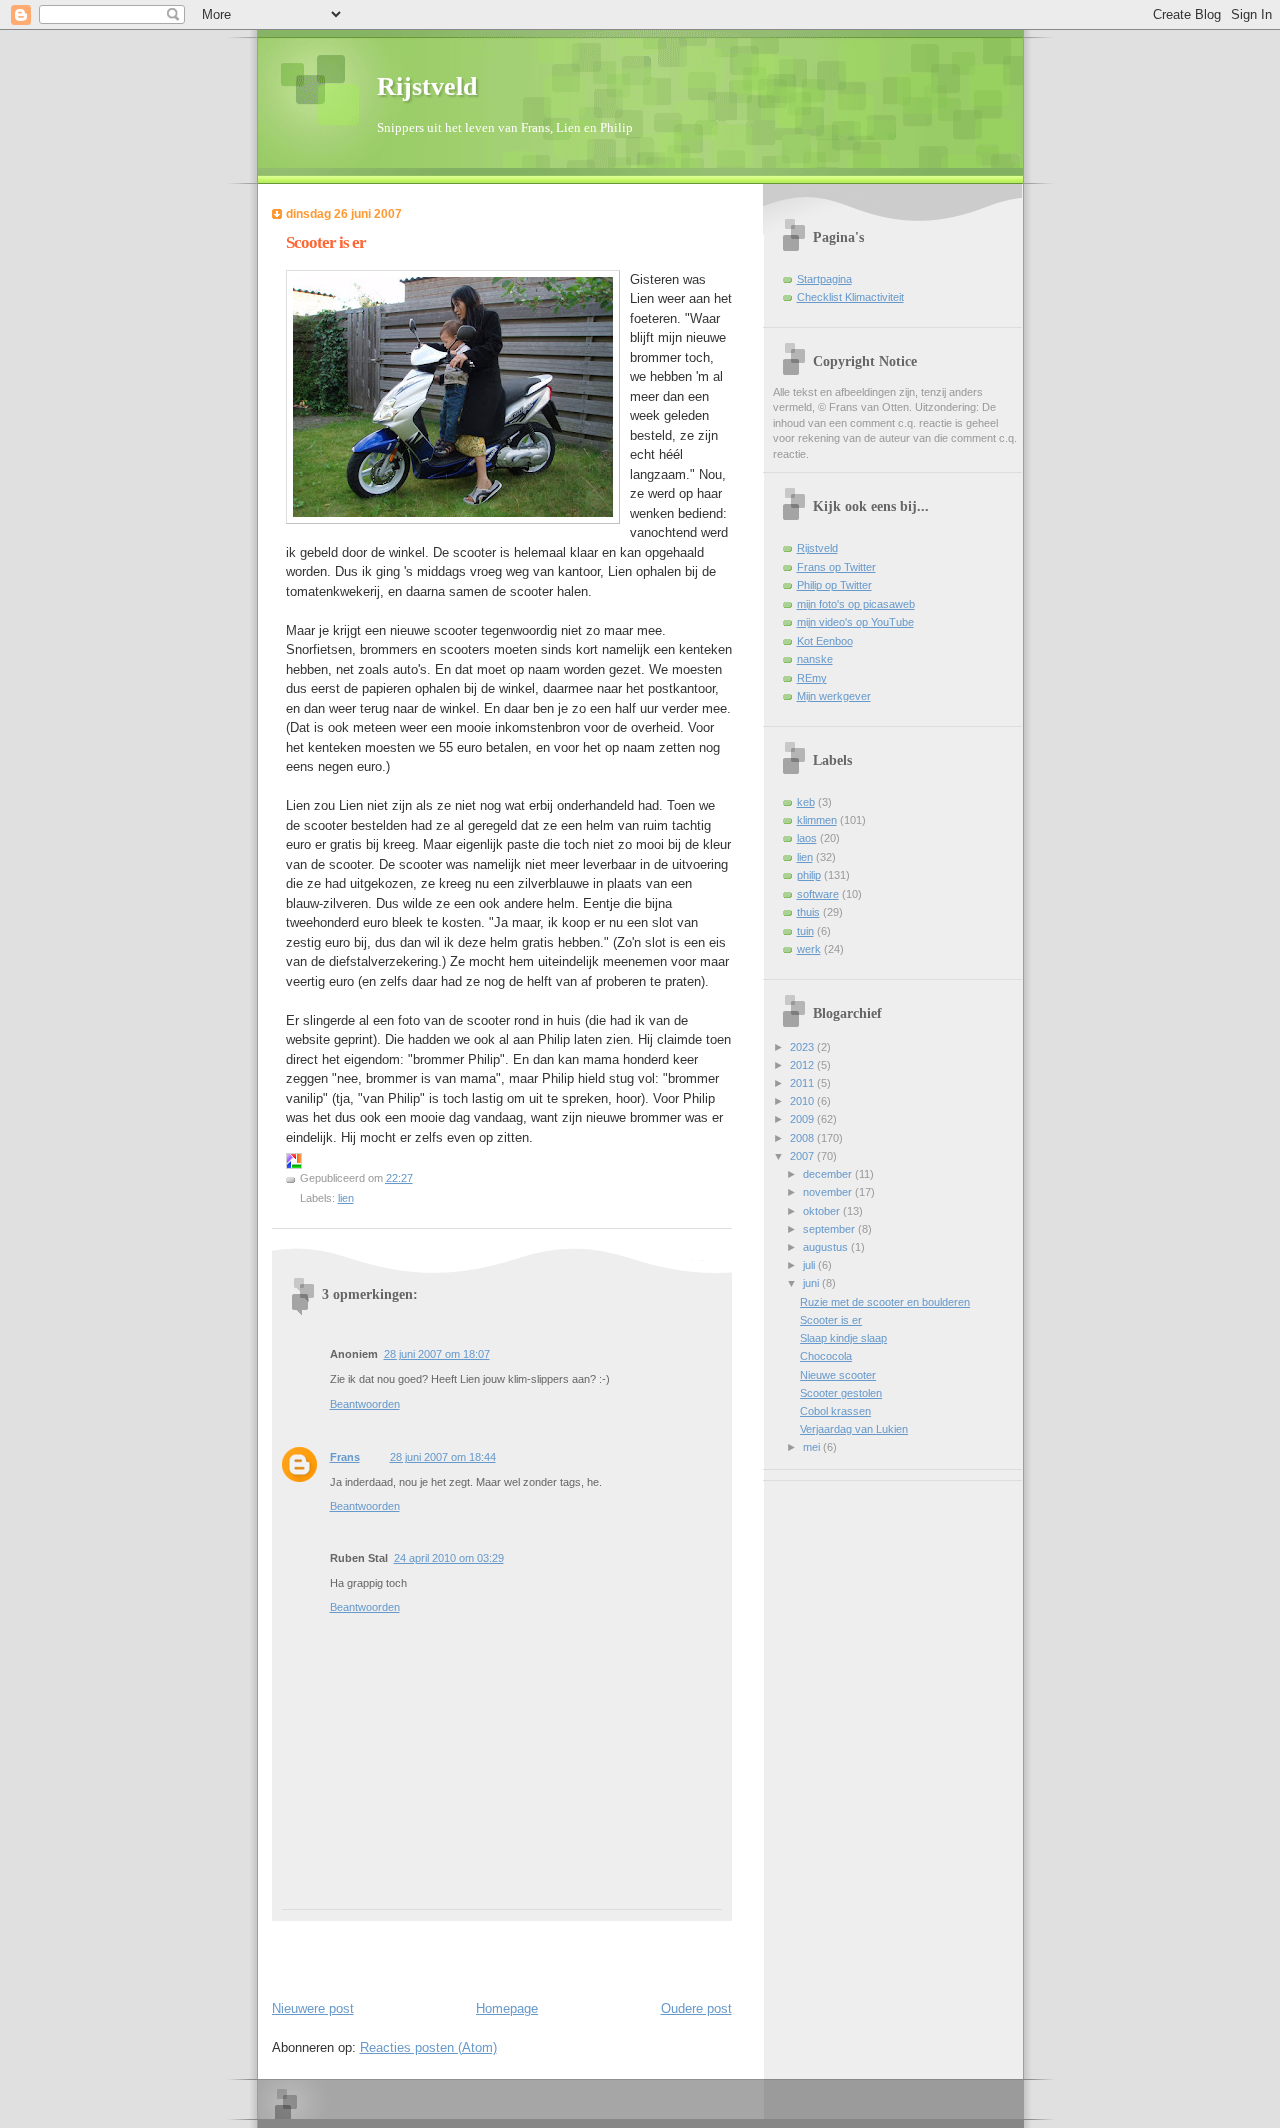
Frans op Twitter (836, 567)
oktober (823, 1211)
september (830, 1229)
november (829, 1192)
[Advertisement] (389, 1951)
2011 (803, 1083)
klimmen (817, 820)
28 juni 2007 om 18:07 (437, 1354)
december (829, 1174)
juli (810, 1265)
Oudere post (696, 2008)
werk (809, 949)
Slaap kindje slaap (843, 1338)
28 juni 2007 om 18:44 (443, 1457)
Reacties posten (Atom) (428, 2047)
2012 (803, 1065)
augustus (827, 1247)
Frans (345, 1457)
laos (807, 838)
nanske (815, 659)
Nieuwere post (313, 2008)
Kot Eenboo (825, 641)
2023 (803, 1047)
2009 (803, 1119)
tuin (805, 931)
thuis (808, 912)
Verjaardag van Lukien (854, 1429)
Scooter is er (326, 242)
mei (813, 1447)
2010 (803, 1101)
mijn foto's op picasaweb (856, 604)
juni (812, 1283)
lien (346, 1198)
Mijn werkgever (834, 696)
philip (809, 875)
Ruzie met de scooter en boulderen (885, 1302)
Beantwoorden (365, 1404)
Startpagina (824, 279)
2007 (803, 1156)
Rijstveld (427, 86)
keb (806, 802)
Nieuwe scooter (838, 1375)
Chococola (826, 1356)
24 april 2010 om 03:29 (449, 1558)
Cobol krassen (835, 1411)
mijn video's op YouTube (855, 622)
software (818, 894)
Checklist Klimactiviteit (850, 297)
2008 (803, 1138)
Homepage (507, 2008)
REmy (812, 678)
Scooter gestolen (841, 1393)
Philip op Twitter (834, 585)
